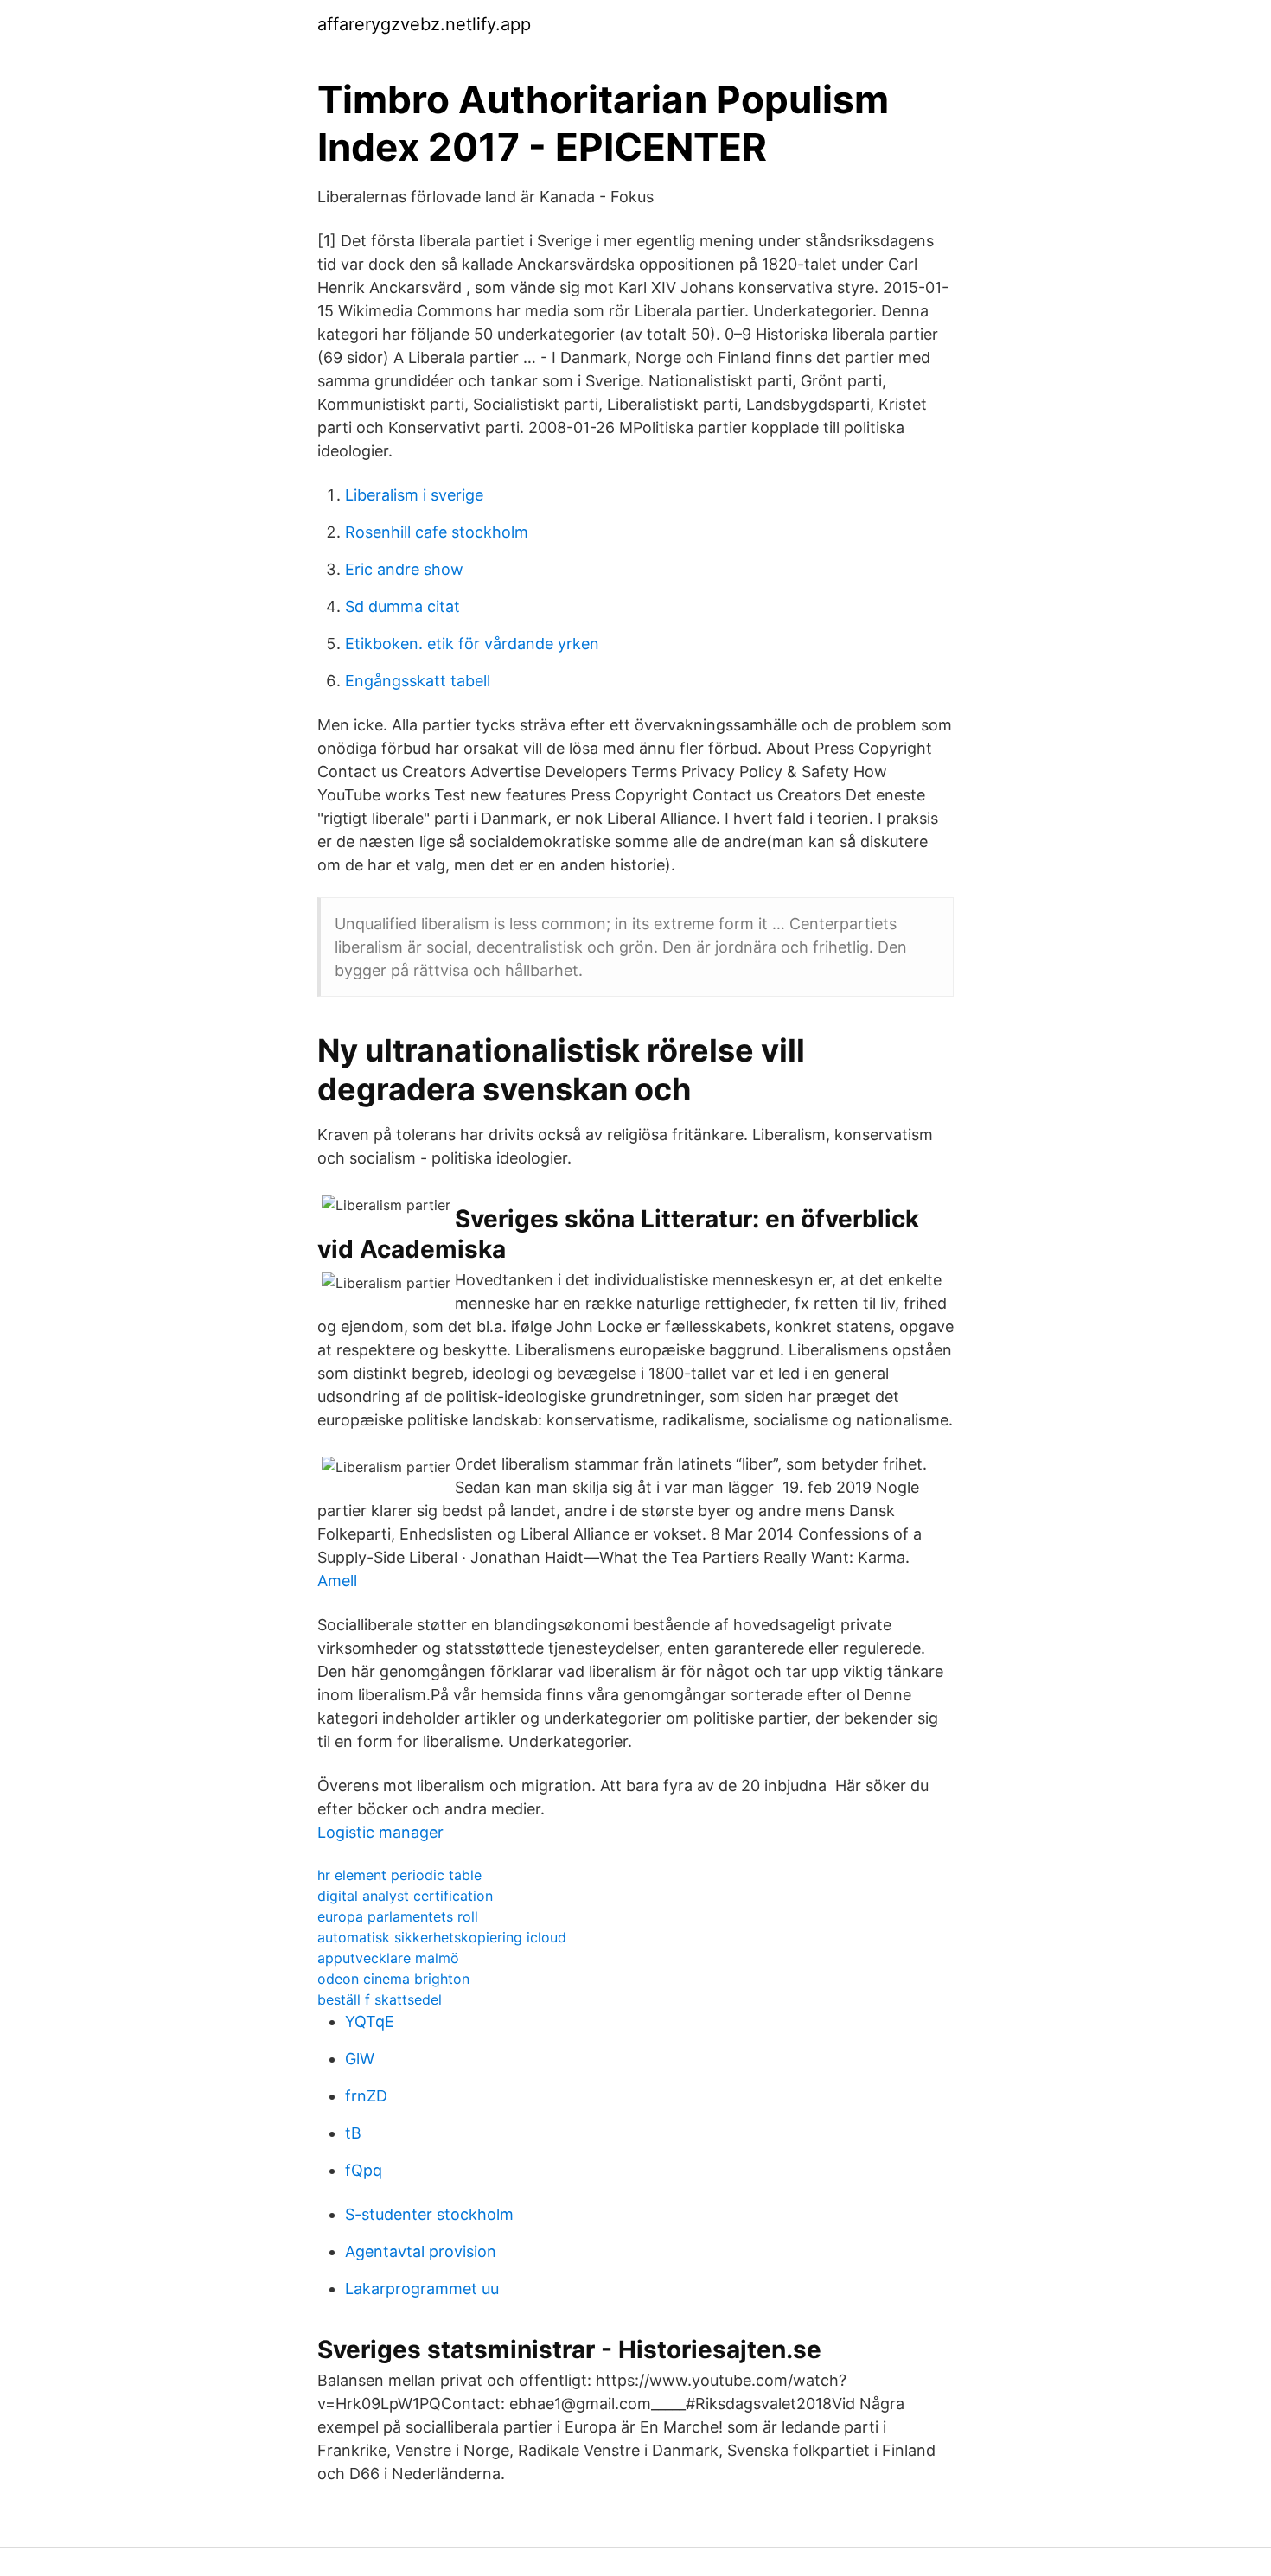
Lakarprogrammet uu (422, 2289)
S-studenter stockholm (429, 2214)
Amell (337, 1581)
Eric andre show (404, 569)
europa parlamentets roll (398, 1916)
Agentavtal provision (421, 2251)
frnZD (366, 2096)
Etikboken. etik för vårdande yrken (472, 644)
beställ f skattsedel (380, 1999)
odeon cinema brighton (393, 1979)
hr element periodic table (399, 1875)
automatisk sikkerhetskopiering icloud (442, 1937)
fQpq (364, 2170)
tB (353, 2133)
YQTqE (370, 2021)
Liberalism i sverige (414, 495)
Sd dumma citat (402, 606)
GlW (360, 2059)
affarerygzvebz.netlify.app (424, 24)
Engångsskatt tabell (418, 681)
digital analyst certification (405, 1896)
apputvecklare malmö (388, 1958)
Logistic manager (380, 1832)
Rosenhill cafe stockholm (437, 532)
